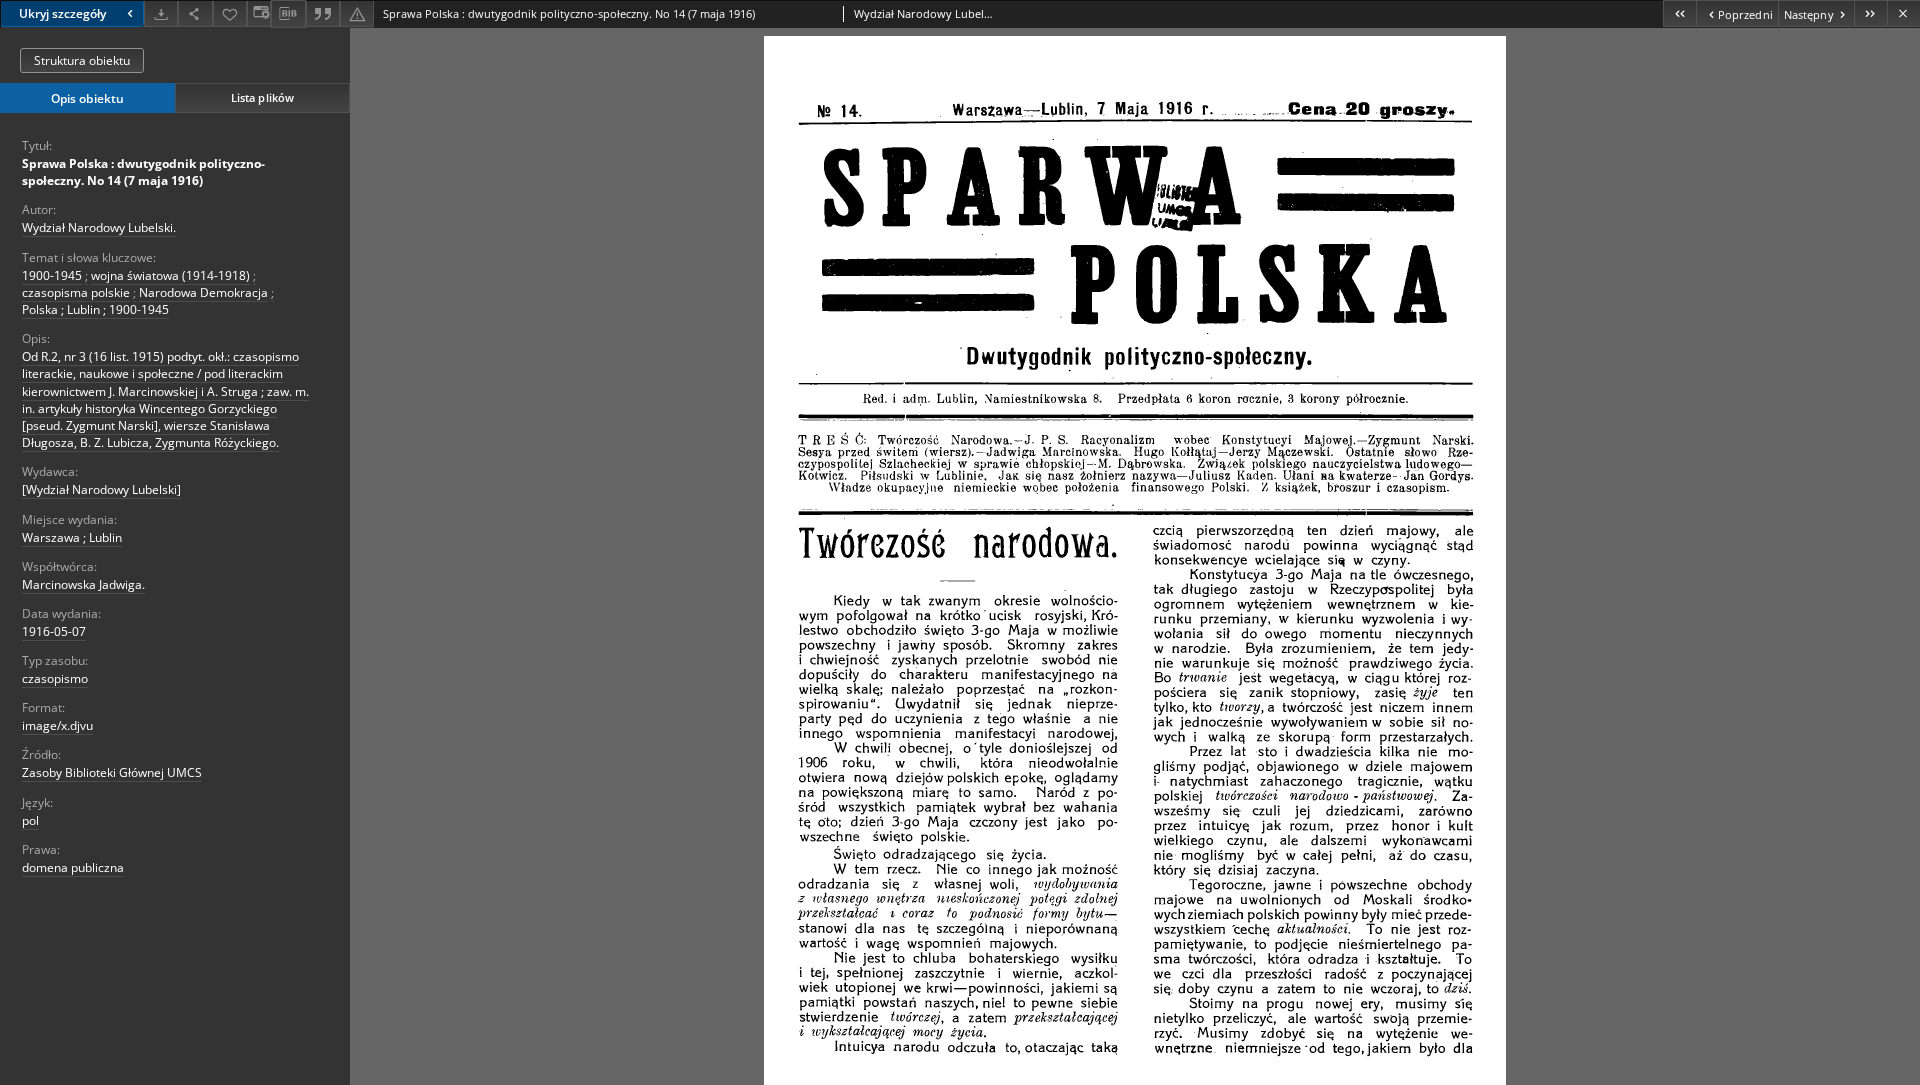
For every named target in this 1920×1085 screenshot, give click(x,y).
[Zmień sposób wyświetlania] (259, 13)
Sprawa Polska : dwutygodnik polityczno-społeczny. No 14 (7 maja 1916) (143, 172)
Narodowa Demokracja (203, 292)
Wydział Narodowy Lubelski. (99, 227)
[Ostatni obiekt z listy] (1870, 13)
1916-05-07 (54, 631)
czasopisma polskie (76, 292)
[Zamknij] (1903, 13)
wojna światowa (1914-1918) (170, 275)
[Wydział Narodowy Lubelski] (101, 489)
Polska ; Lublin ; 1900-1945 (95, 309)
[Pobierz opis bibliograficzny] (288, 14)
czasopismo (55, 678)
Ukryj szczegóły (62, 13)
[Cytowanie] (323, 13)
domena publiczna (73, 867)
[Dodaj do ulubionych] (230, 13)
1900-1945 (52, 275)
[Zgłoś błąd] (357, 13)
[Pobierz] (161, 13)
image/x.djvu (57, 725)
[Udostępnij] (195, 13)
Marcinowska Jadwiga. (83, 584)
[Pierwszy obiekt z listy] (1679, 13)
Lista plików (262, 97)
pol (30, 820)
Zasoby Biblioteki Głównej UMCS (112, 772)
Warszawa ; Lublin (72, 537)
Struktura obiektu (82, 60)
